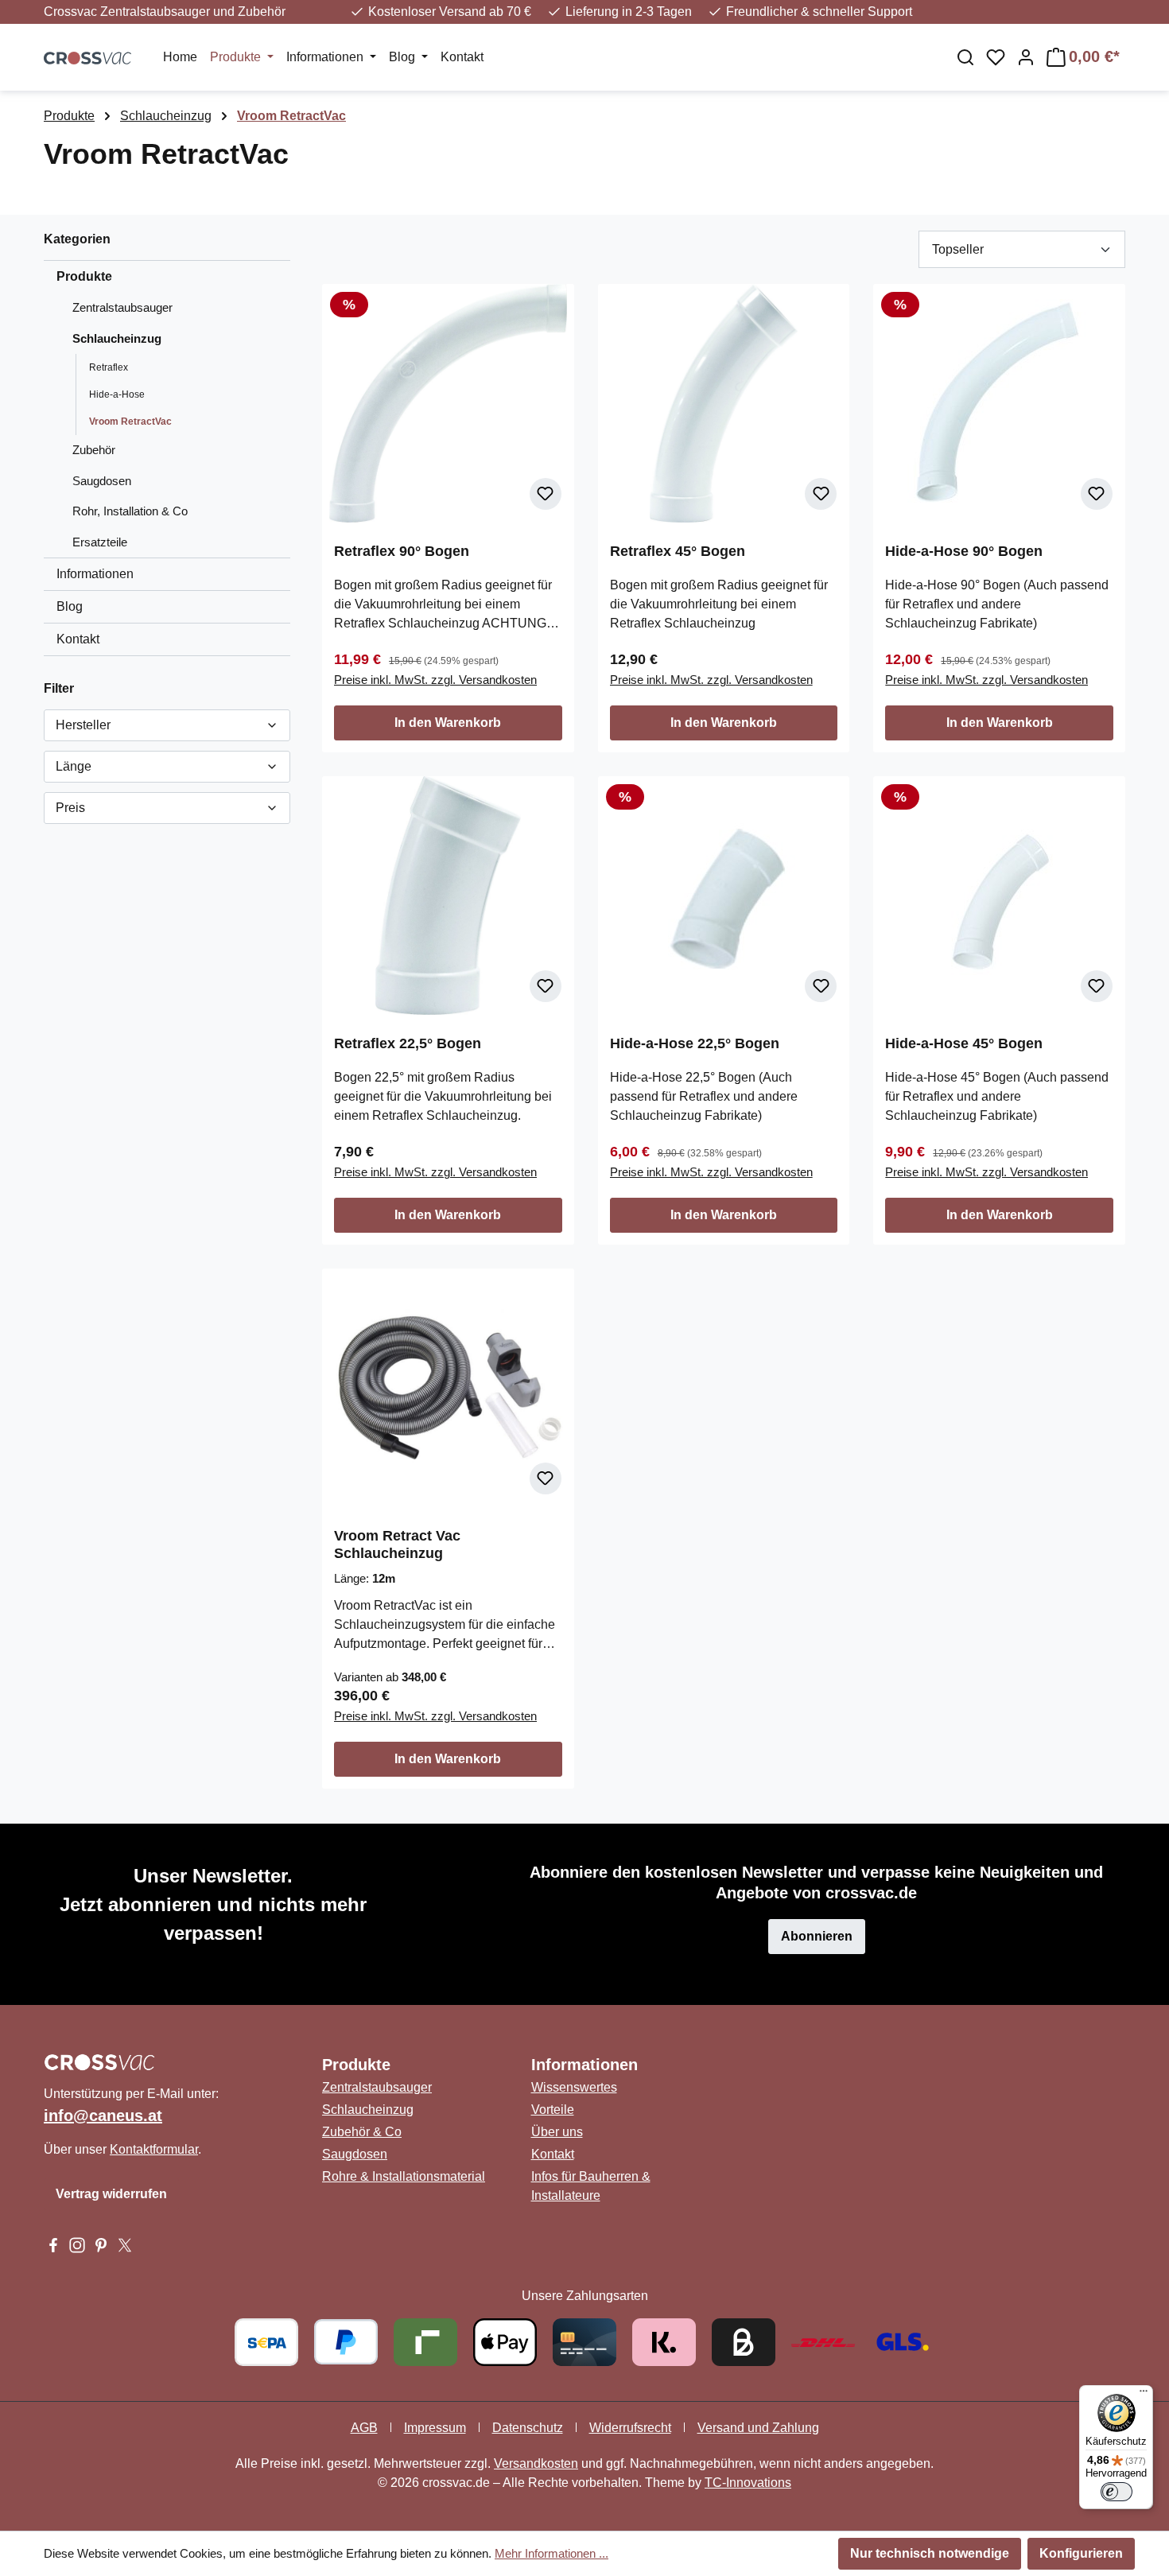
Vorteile (553, 2110)
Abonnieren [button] (817, 1936)
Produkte (84, 276)
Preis (70, 808)
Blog (70, 606)
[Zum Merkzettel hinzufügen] (546, 494)
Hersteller (83, 725)
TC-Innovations (748, 2483)
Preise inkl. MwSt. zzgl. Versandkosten (435, 680)
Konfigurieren (1081, 2553)
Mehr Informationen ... (551, 2553)
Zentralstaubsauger (122, 307)
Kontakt (78, 639)
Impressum (435, 2428)
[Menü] (1144, 2395)
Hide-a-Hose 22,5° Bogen (695, 1043)
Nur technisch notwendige (930, 2553)
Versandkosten (536, 2463)
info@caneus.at (103, 2116)
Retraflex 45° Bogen (678, 551)
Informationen (95, 574)
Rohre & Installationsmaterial (404, 2176)
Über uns (557, 2132)
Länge (74, 766)
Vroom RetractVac (130, 422)
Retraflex (109, 367)
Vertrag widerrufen (111, 2194)
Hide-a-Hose (117, 394)
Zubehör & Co (362, 2132)
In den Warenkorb (448, 723)
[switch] (1117, 2492)
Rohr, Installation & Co (130, 511)
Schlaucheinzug (117, 338)
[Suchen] (965, 57)
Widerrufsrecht (630, 2428)
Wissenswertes (574, 2087)
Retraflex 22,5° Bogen (408, 1043)
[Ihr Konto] (1026, 57)
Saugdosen (102, 481)
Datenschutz (528, 2428)
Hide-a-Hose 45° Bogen (964, 1043)
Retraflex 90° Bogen (402, 551)
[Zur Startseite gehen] (87, 57)
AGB (364, 2428)
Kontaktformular (154, 2149)
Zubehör (94, 450)
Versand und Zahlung (758, 2428)
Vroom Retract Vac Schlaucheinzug (397, 1544)
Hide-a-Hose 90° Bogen (964, 551)
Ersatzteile (100, 542)
